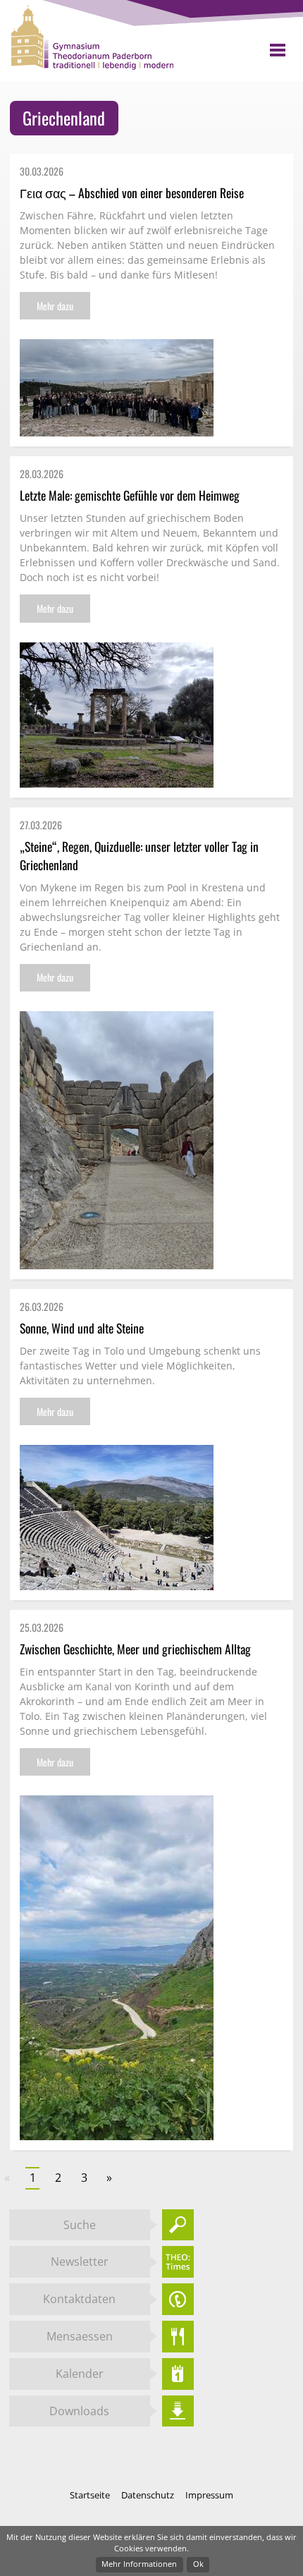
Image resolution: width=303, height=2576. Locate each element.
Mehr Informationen (139, 2564)
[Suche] (178, 2225)
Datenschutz (149, 2495)
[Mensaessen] (178, 2337)
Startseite (91, 2495)
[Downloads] (178, 2411)
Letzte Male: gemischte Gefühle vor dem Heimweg (130, 495)
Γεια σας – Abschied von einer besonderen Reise (132, 193)
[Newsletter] (178, 2262)
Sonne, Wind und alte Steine (82, 1328)
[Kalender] (178, 2374)
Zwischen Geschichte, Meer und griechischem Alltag (135, 1649)
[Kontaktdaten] (178, 2299)
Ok (198, 2564)
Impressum (209, 2495)
